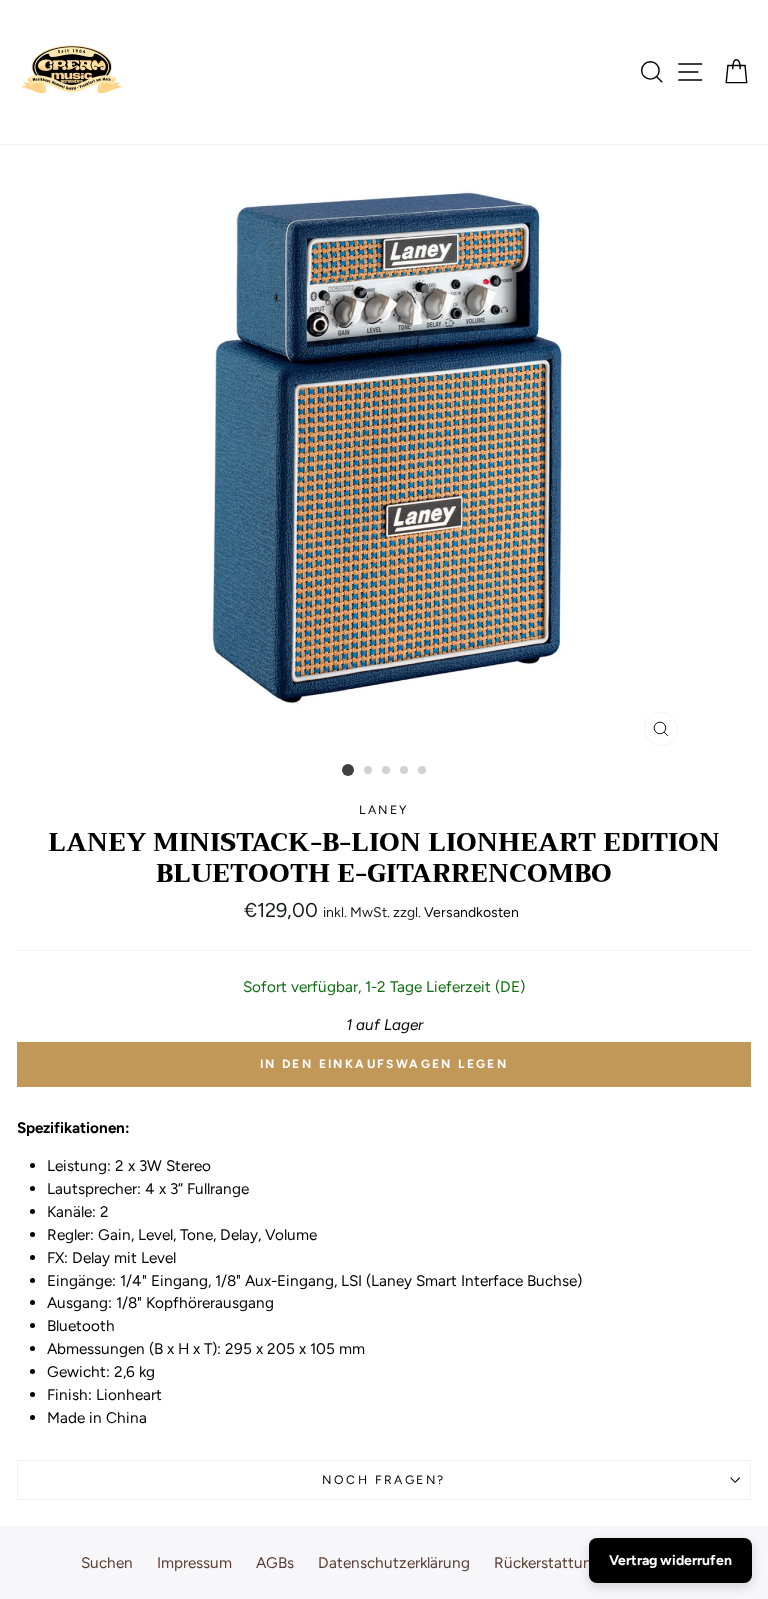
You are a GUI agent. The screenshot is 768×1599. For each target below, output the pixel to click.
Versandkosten (471, 912)
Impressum (194, 1562)
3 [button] (387, 771)
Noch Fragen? (383, 1479)
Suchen (107, 1562)
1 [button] (348, 770)
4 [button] (405, 771)
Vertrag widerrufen (670, 1560)
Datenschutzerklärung (394, 1562)
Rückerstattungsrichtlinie (581, 1562)
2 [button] (369, 771)
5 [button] (423, 771)
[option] (384, 450)
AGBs (275, 1562)
